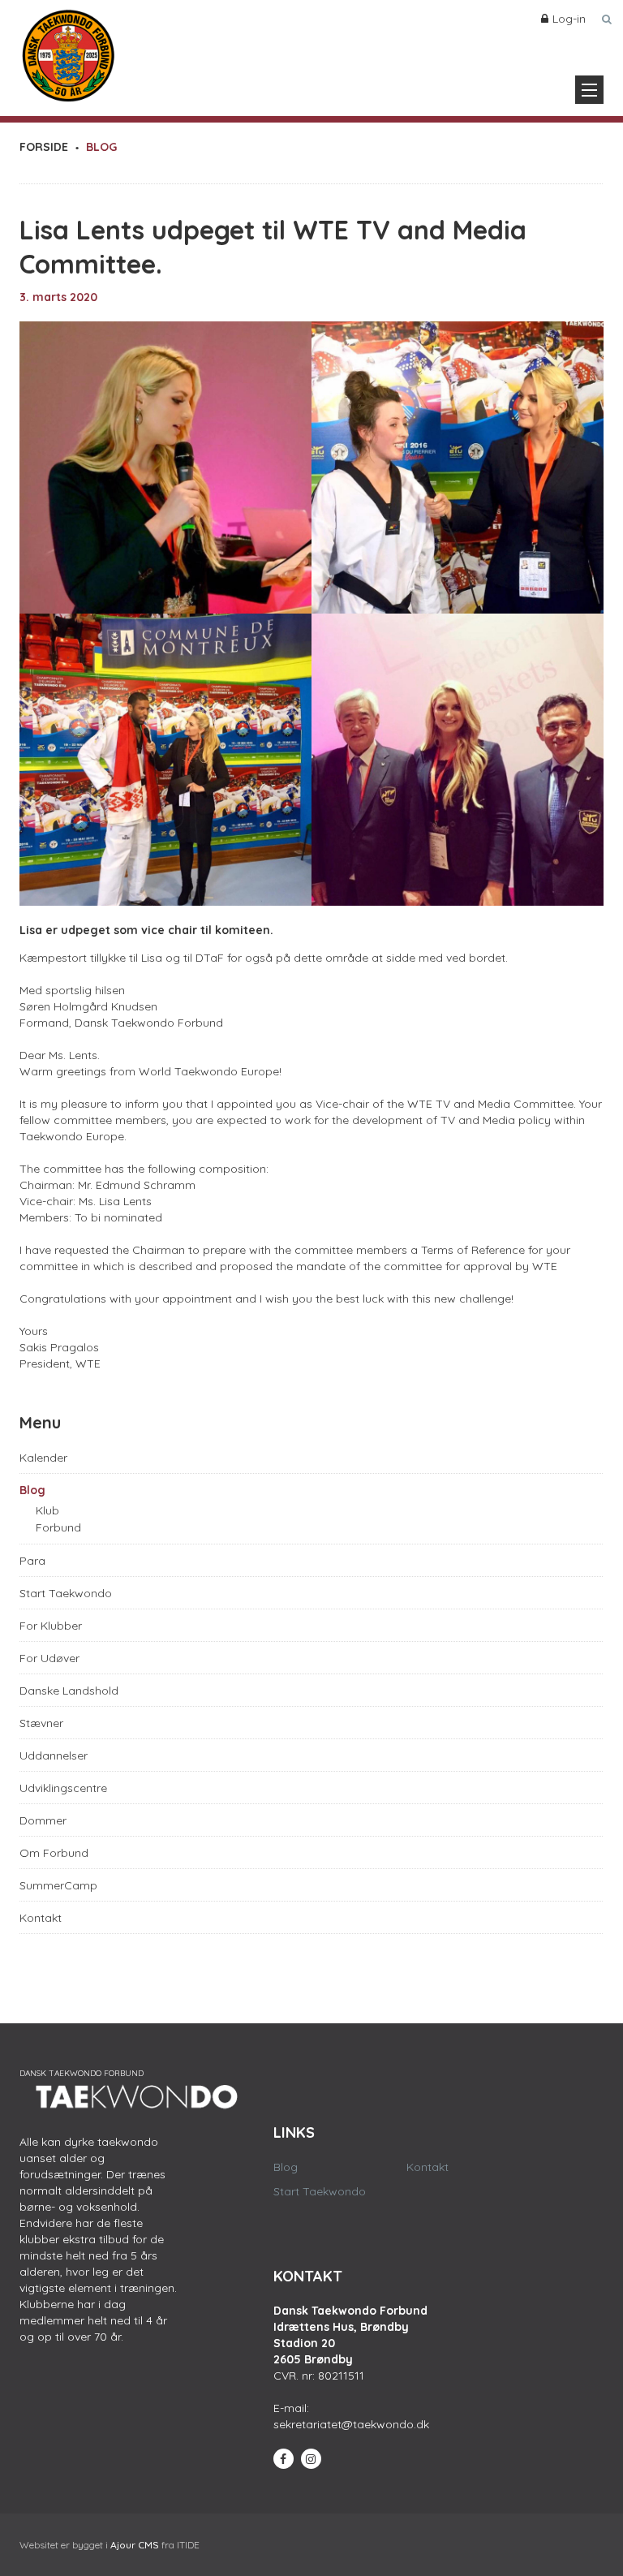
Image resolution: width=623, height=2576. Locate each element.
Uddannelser (54, 1755)
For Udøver (49, 1658)
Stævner (41, 1723)
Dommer (43, 1820)
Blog (32, 1490)
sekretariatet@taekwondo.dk (351, 2424)
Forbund (58, 1527)
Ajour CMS (135, 2545)
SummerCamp (58, 1885)
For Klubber (51, 1626)
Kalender (43, 1458)
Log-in (569, 19)
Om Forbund (54, 1853)
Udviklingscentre (63, 1788)
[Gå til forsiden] (68, 52)
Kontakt (41, 1918)
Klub (47, 1510)
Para (32, 1561)
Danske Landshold (69, 1691)
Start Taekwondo (66, 1593)
